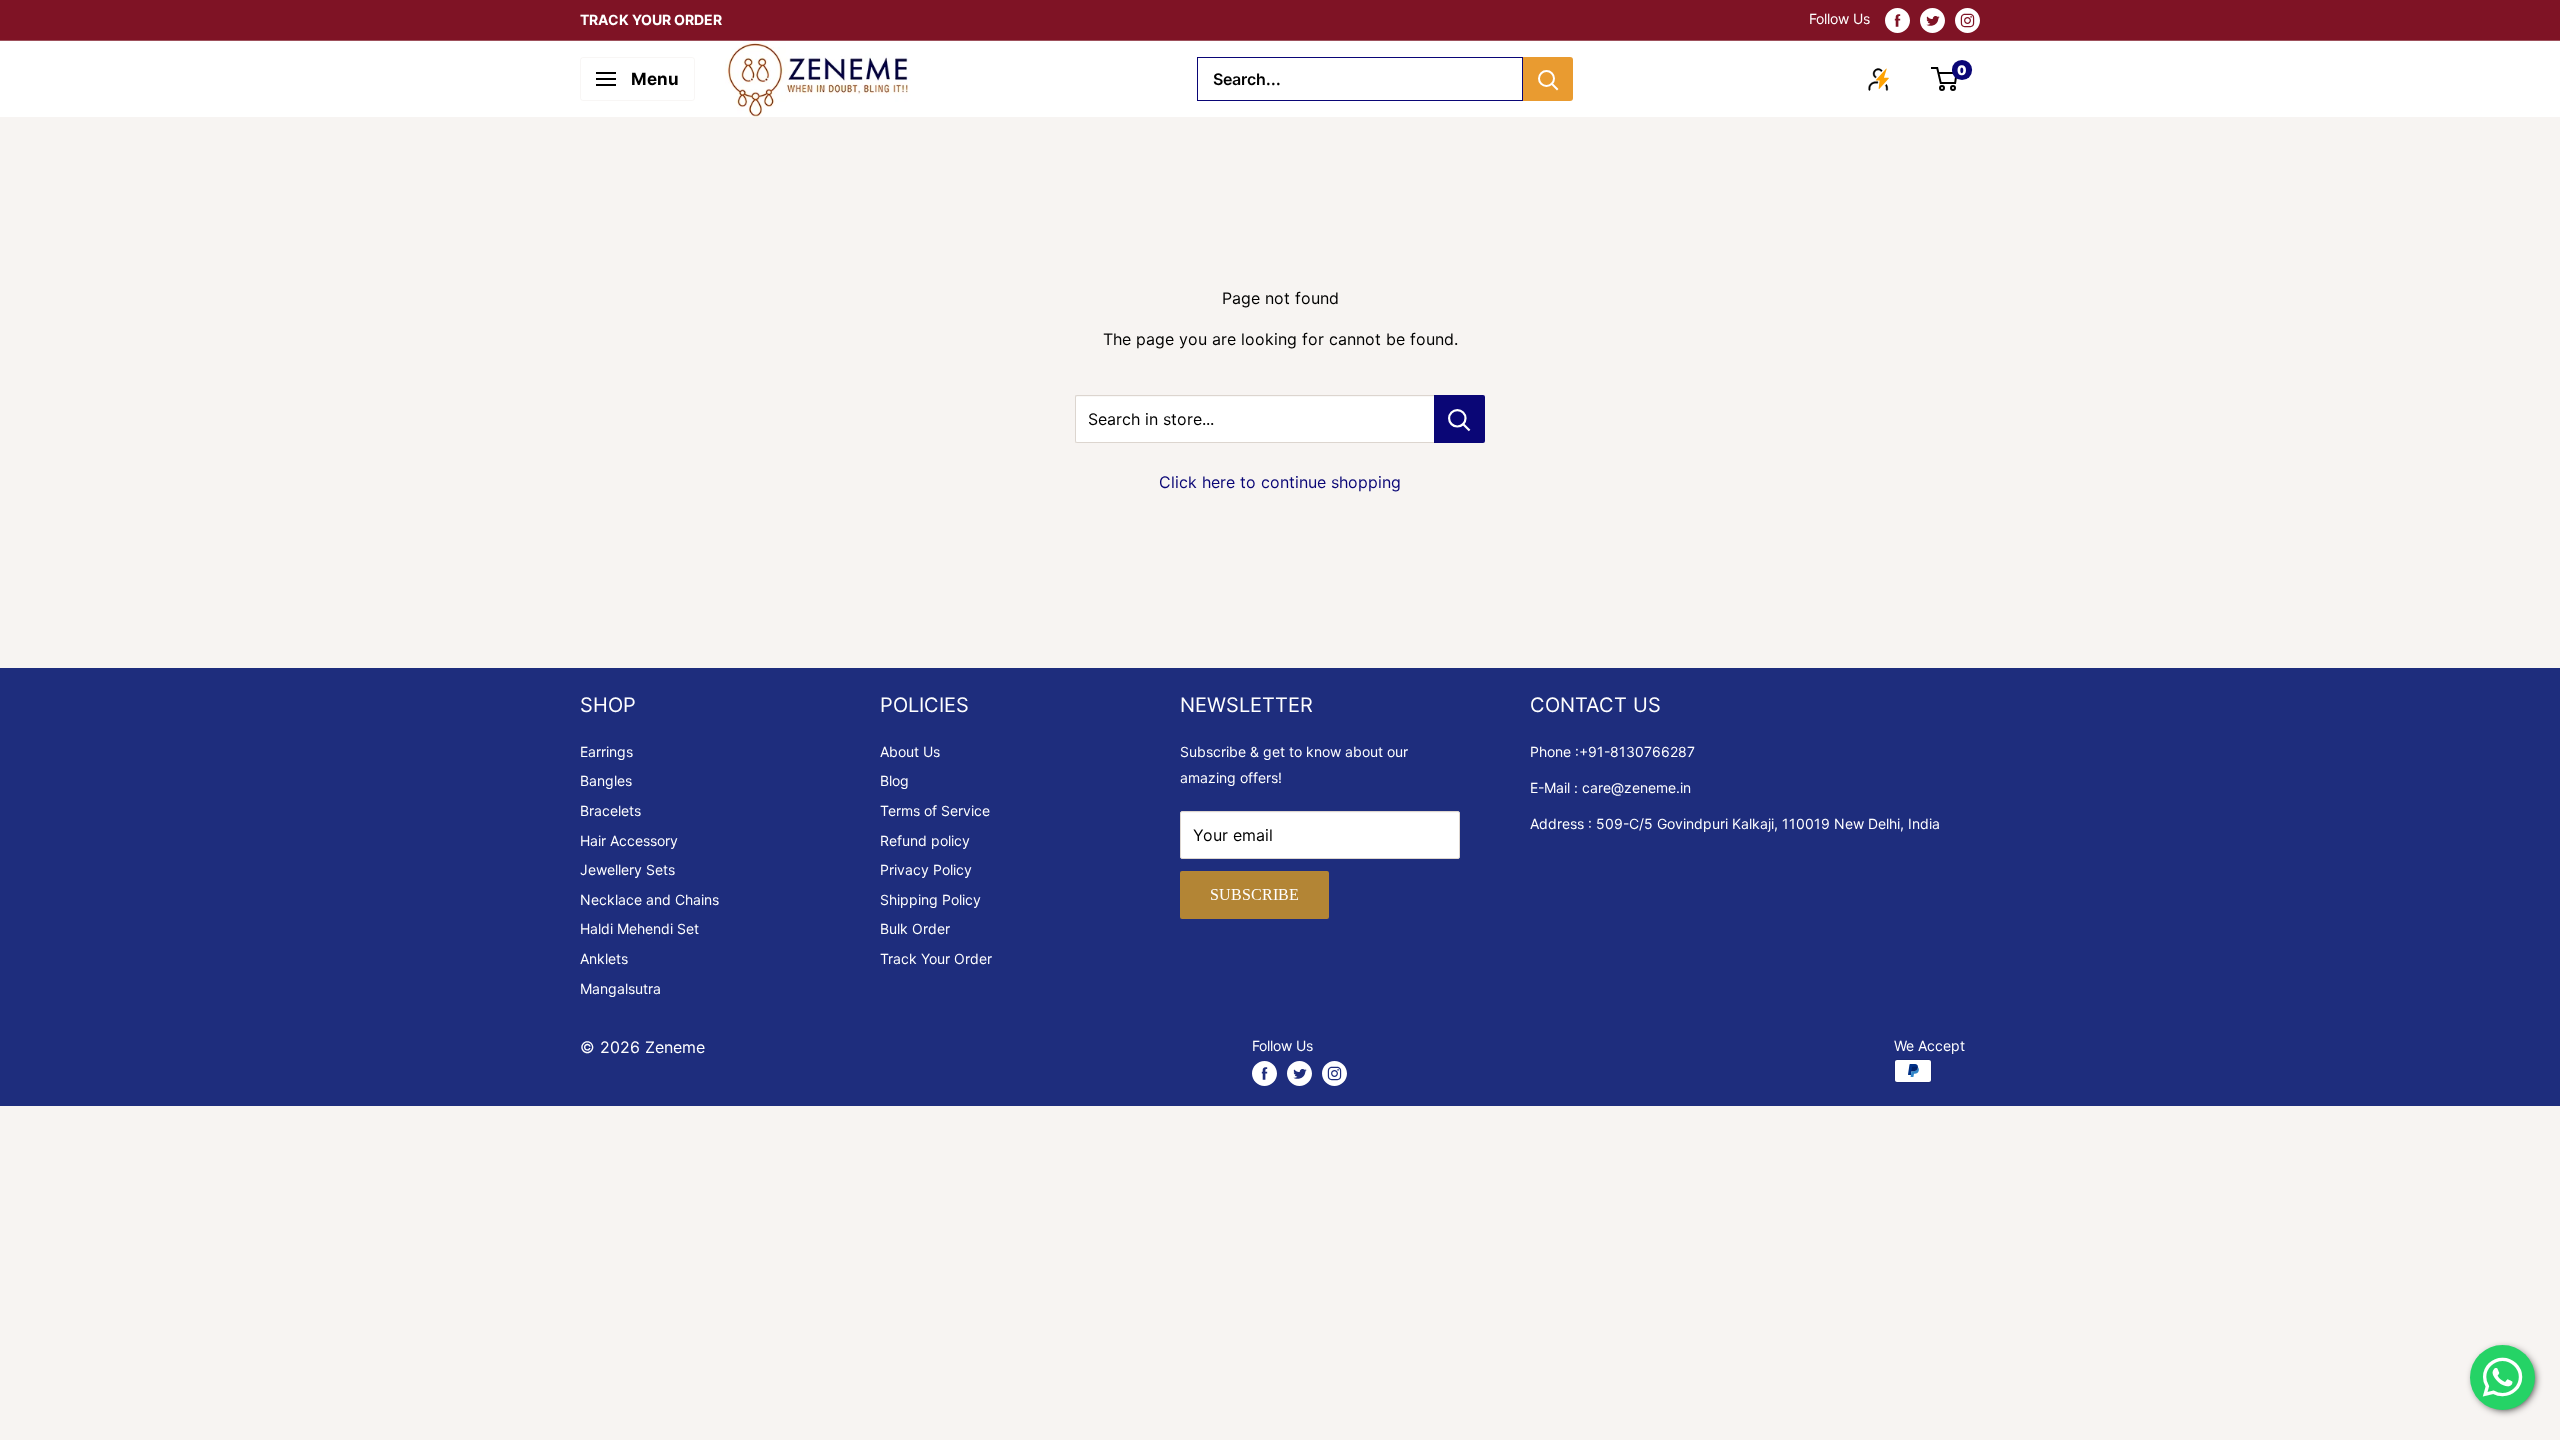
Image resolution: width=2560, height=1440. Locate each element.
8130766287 (1652, 751)
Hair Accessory (629, 840)
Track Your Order (936, 958)
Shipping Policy (930, 899)
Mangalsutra (620, 988)
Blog (894, 780)
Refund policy (925, 840)
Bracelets (610, 810)
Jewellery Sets (627, 869)
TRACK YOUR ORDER (651, 19)
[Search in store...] (1459, 419)
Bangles (606, 780)
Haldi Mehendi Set (639, 928)
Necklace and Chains (649, 899)
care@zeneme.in (1636, 787)
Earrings (606, 751)
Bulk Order (915, 928)
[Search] (1548, 79)
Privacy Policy (926, 869)
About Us (910, 751)
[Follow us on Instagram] (1967, 20)
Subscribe (1254, 894)
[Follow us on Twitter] (1932, 20)
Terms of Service (935, 810)
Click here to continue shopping (1280, 482)
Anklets (604, 958)
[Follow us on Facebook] (1897, 20)
